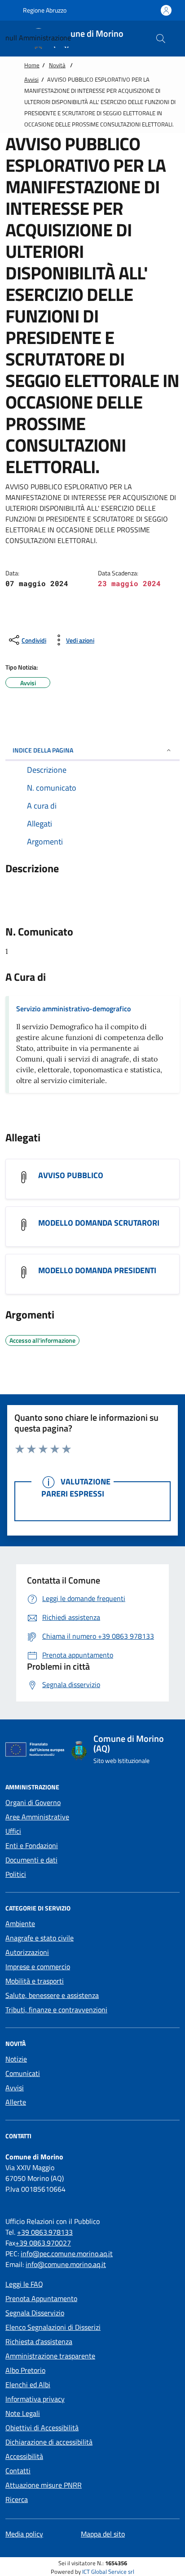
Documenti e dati (31, 1860)
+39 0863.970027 (43, 2243)
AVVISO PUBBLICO (71, 1175)
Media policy (24, 2534)
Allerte (16, 2102)
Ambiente (20, 1923)
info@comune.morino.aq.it (66, 2264)
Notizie (16, 2059)
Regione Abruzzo (44, 10)
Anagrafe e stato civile (40, 1938)
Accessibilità (24, 2456)
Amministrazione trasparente (50, 2356)
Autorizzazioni (27, 1952)
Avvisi (31, 79)
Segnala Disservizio (35, 2313)
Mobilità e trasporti (35, 1981)
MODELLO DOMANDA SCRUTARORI (99, 1223)
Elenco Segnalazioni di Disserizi (53, 2327)
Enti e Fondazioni (32, 1845)
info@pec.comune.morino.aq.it (67, 2254)
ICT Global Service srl (108, 2572)
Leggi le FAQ (24, 2284)
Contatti (18, 2471)
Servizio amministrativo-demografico (73, 1009)
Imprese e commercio (38, 1967)
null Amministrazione (38, 38)
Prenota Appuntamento (41, 2298)
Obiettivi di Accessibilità (42, 2428)
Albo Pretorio (25, 2370)
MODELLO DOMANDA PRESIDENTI (97, 1271)
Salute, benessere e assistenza (52, 1995)
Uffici (13, 1831)
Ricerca (17, 2499)
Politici (16, 1874)
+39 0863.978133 (45, 2232)
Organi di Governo (33, 1802)
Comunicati (23, 2073)
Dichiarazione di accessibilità (49, 2442)
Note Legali (23, 2413)
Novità (57, 65)
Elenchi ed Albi (28, 2385)
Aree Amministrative (37, 1817)
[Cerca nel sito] (161, 39)
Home (32, 65)
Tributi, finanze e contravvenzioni (56, 2010)
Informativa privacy (35, 2399)
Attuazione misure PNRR (44, 2485)
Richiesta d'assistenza (39, 2341)
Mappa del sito (103, 2534)
